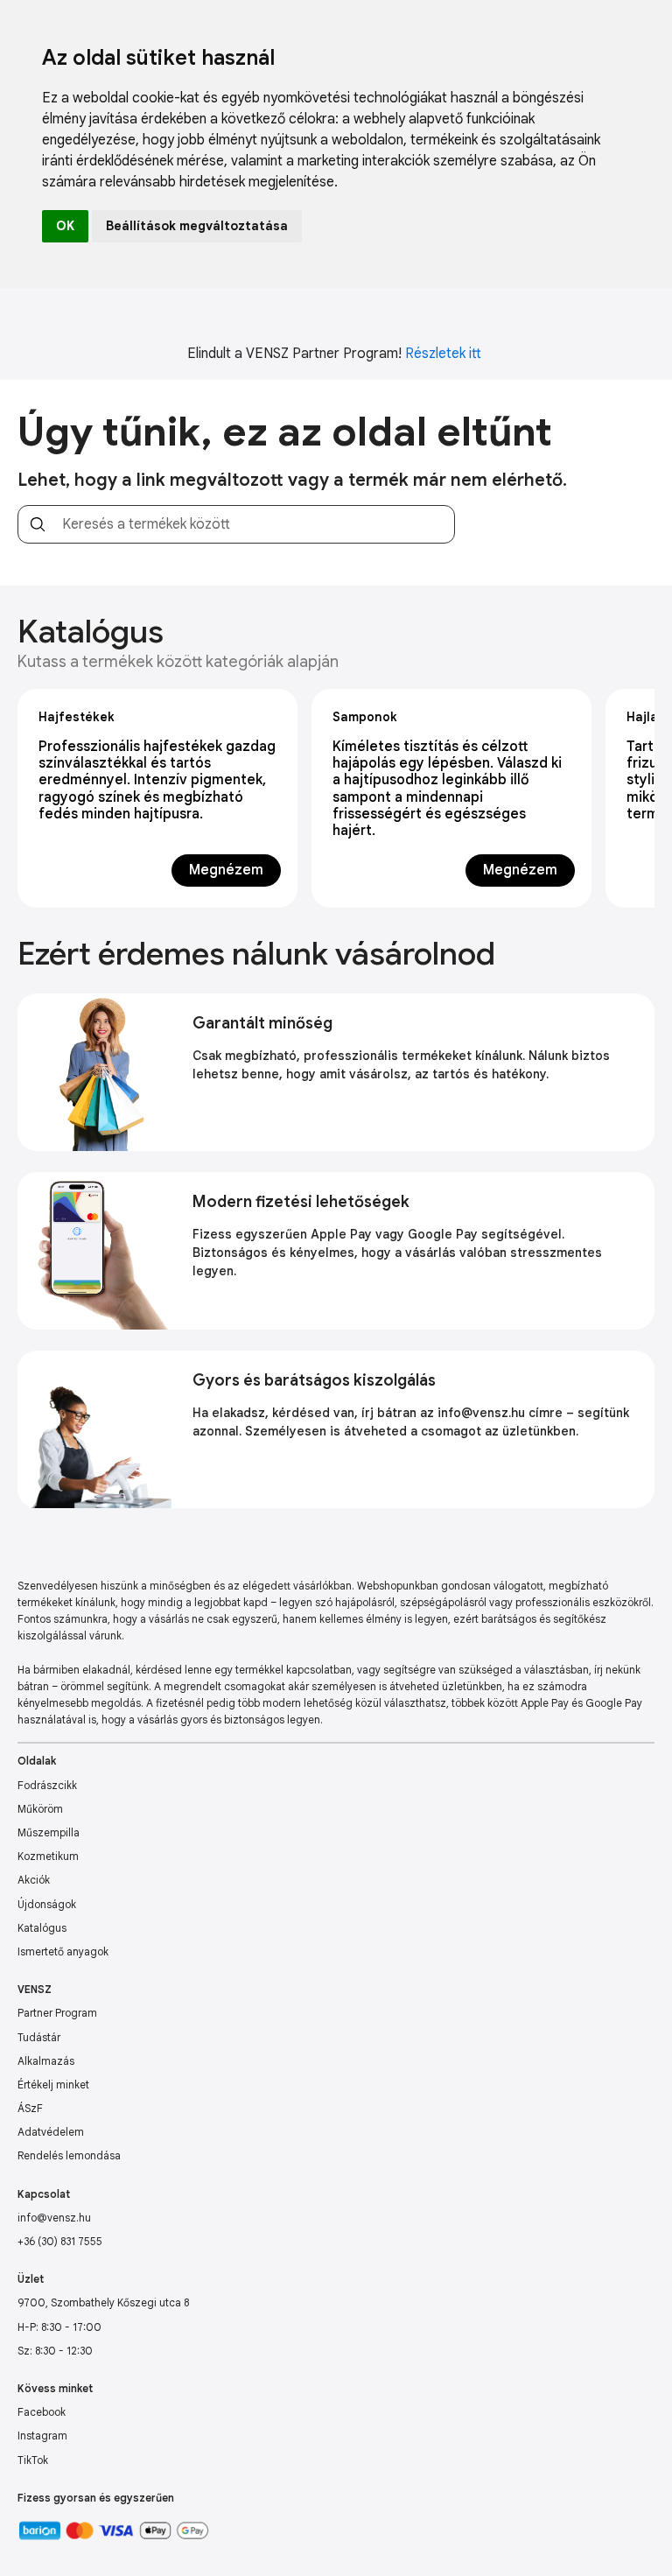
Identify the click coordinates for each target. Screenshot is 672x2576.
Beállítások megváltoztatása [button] (197, 226)
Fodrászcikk (47, 1785)
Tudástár (39, 2037)
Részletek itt (443, 354)
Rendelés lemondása (69, 2155)
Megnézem (226, 870)
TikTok (33, 2460)
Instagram (42, 2436)
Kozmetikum (48, 1856)
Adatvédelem (51, 2132)
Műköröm (40, 1809)
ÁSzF (30, 2108)
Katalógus (42, 1928)
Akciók (34, 1880)
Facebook (42, 2412)
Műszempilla (49, 1832)
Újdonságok (47, 1904)
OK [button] (65, 226)
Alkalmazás (46, 2061)
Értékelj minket (53, 2085)
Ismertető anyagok (63, 1951)
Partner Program (57, 2013)
